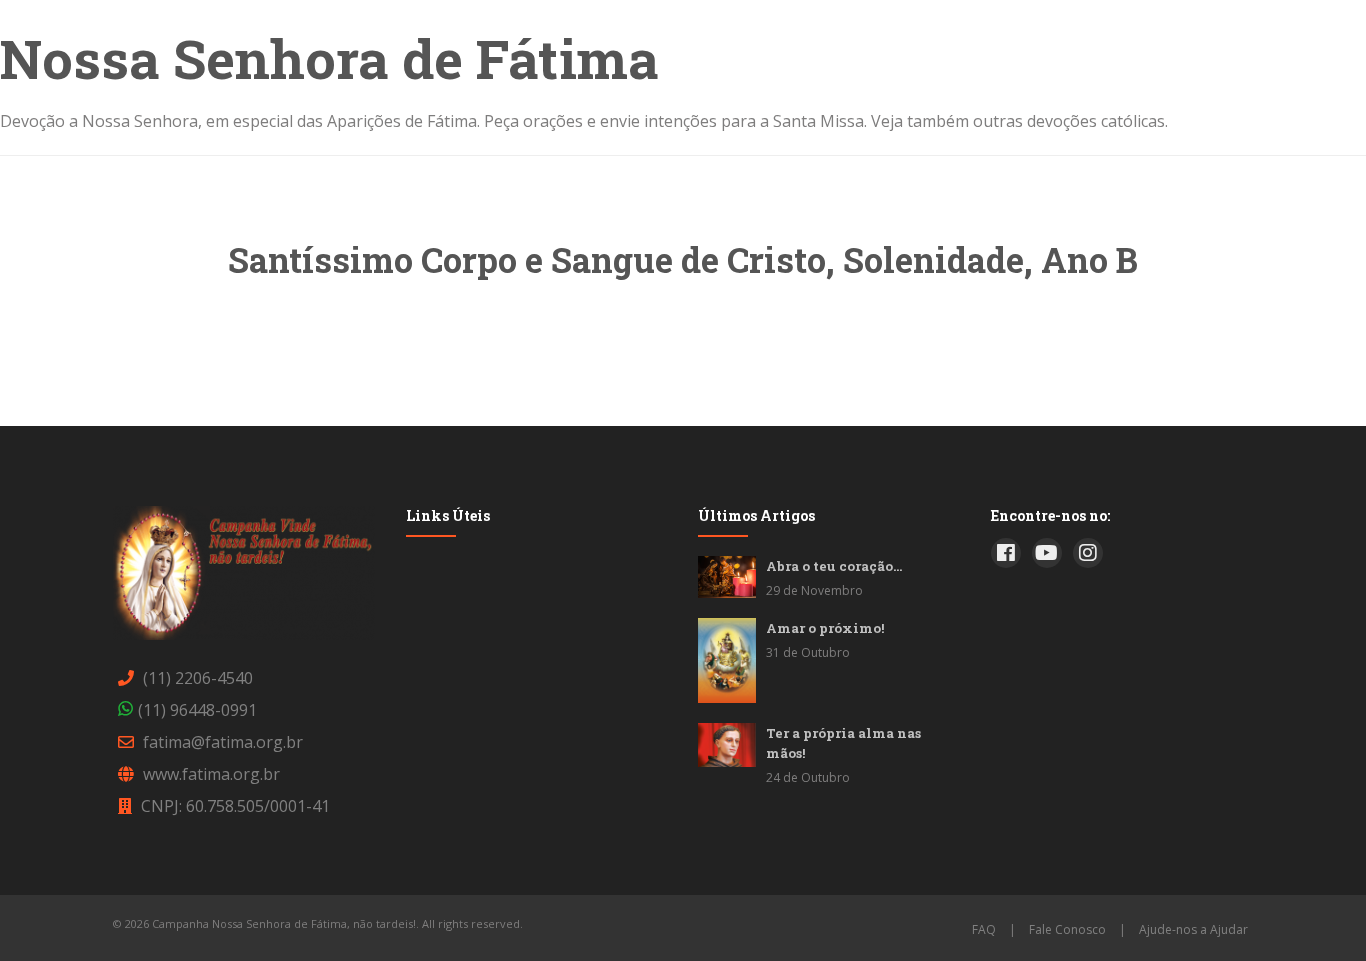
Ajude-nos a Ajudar (1193, 929)
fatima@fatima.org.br (223, 742)
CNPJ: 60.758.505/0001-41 (235, 806)
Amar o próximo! (825, 628)
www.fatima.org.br (211, 774)
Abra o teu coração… (834, 566)
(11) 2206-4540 (198, 678)
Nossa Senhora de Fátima (329, 58)
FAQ (984, 929)
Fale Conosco (1067, 929)
